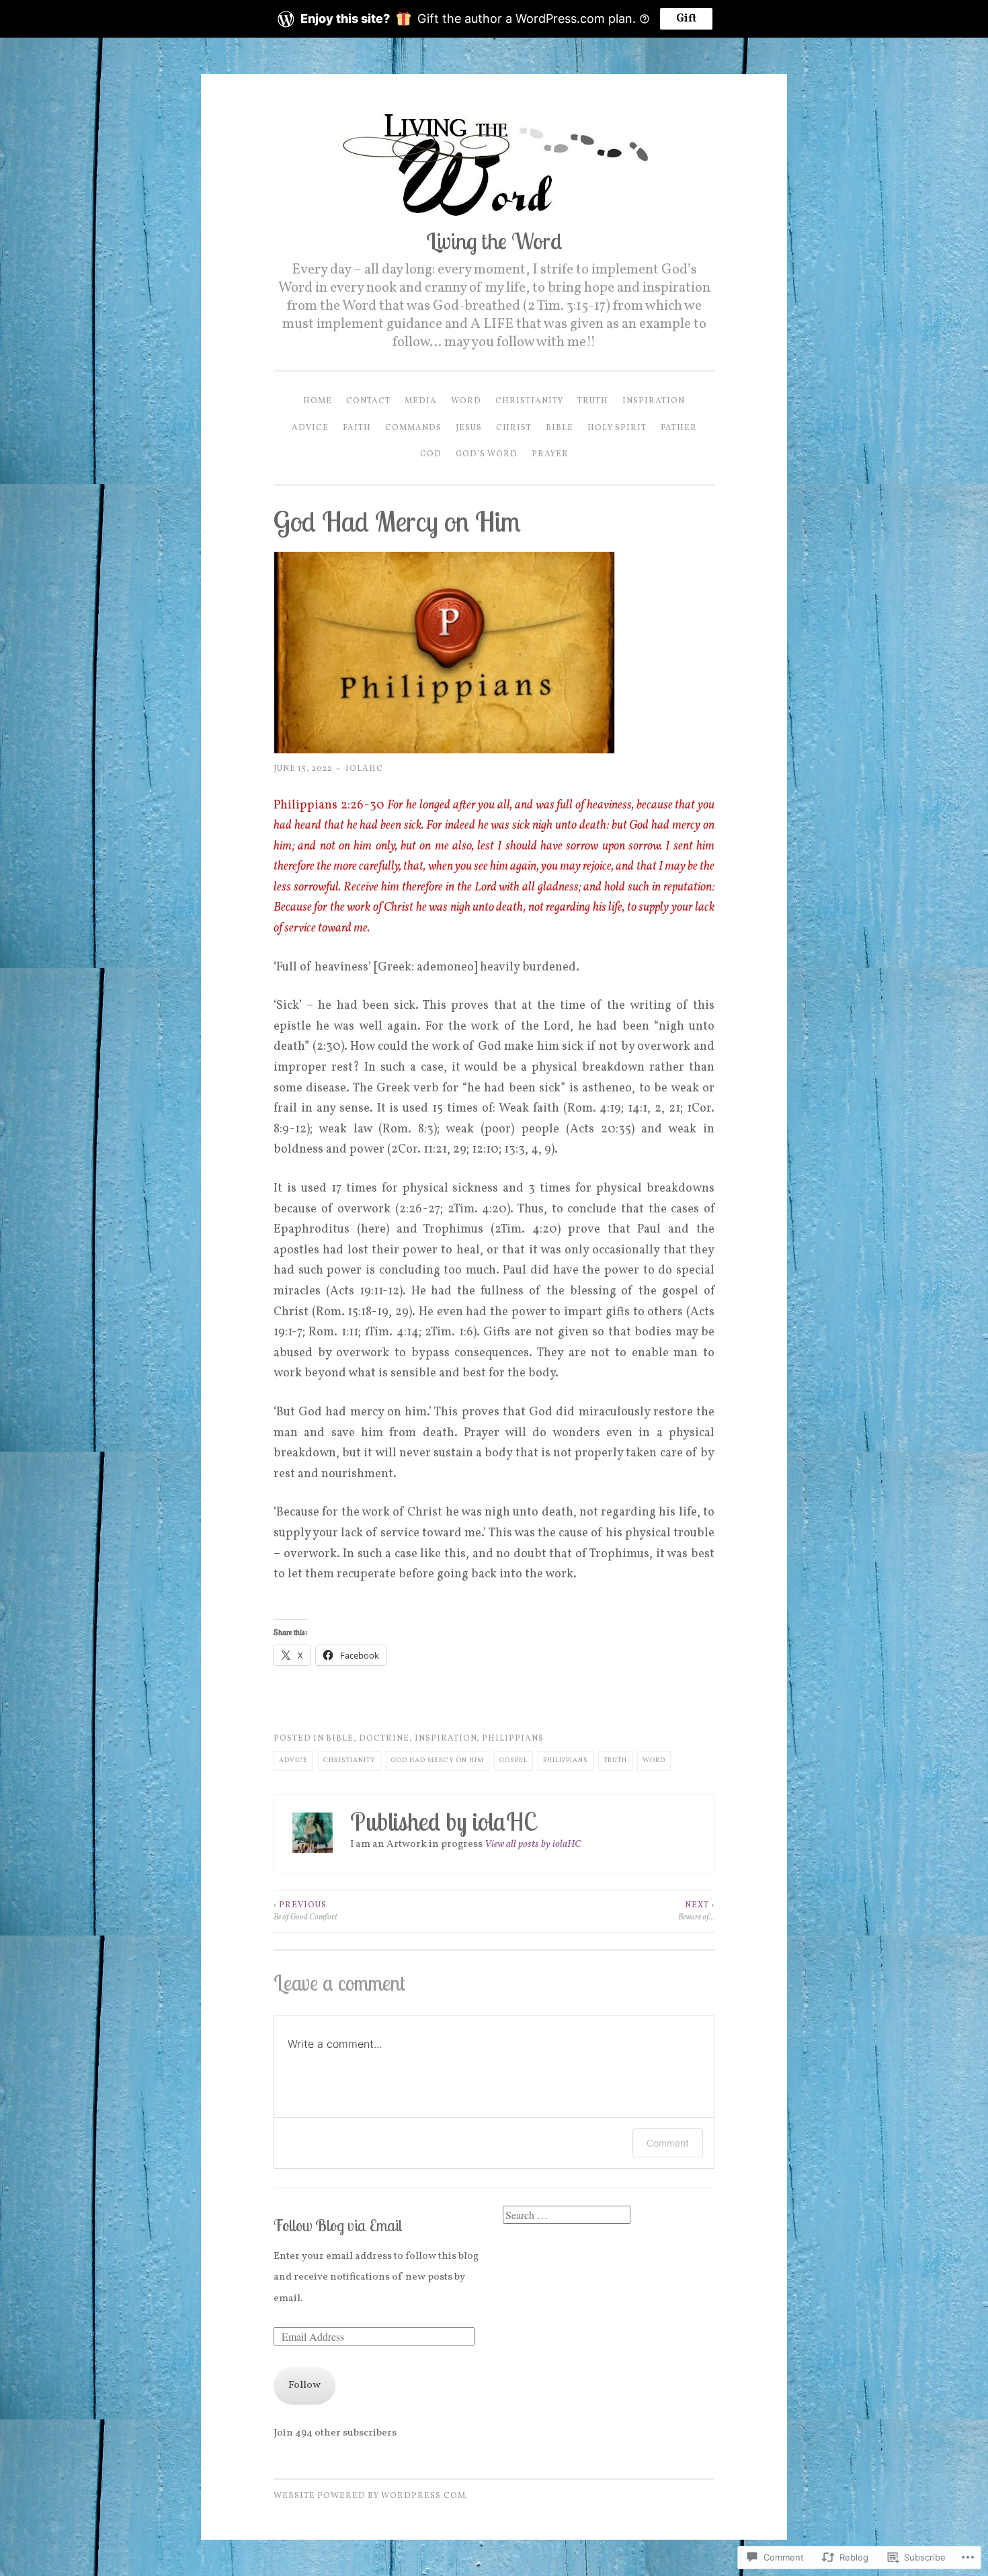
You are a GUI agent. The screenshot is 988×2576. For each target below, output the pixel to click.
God (431, 454)
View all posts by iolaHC (533, 1844)
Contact (368, 401)
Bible (560, 428)
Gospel (513, 1760)
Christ (514, 428)
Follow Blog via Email (338, 2226)
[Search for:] (567, 2217)
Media (421, 401)
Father (679, 428)
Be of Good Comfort (305, 1911)
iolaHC (364, 768)
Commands (413, 428)
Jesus (469, 428)
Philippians (513, 1738)
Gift (686, 19)
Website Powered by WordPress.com (370, 2496)
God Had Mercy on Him (438, 1760)
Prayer (550, 454)
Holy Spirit (617, 428)
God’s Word (487, 454)
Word (466, 401)
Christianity (529, 401)
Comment (668, 2143)
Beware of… (696, 1911)
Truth (593, 401)
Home (318, 401)
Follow (304, 2385)
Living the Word (494, 241)
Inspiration (654, 401)
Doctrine (384, 1738)
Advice (310, 428)
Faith (357, 428)
